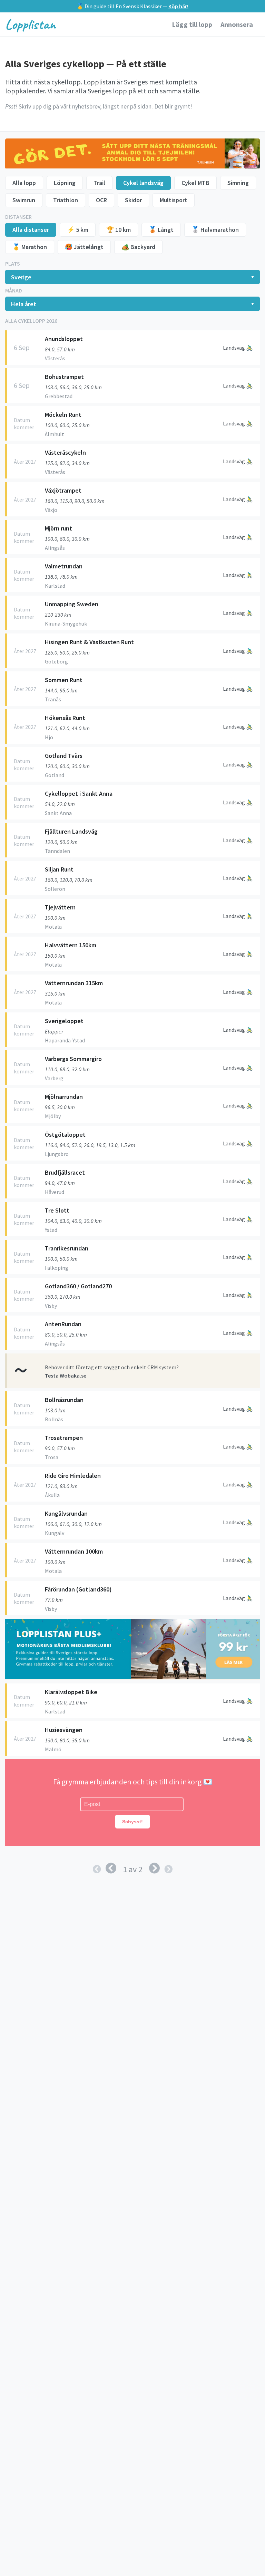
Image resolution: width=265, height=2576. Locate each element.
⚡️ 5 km (78, 230)
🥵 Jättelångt (84, 247)
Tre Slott (57, 1210)
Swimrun (24, 200)
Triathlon (66, 200)
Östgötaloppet (65, 1135)
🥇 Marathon (30, 247)
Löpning (65, 183)
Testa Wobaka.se (66, 1375)
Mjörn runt (58, 528)
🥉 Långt (161, 230)
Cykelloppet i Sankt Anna (79, 794)
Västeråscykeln (65, 452)
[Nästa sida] (154, 1868)
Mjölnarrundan (64, 1097)
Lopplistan (30, 24)
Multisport (174, 200)
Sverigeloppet (64, 1021)
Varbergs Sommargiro (73, 1059)
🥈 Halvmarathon (215, 230)
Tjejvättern (60, 907)
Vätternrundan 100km (74, 1551)
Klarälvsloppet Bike (71, 1692)
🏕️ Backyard (138, 247)
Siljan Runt (59, 869)
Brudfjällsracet (65, 1172)
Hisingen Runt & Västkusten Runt (89, 642)
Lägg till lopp (193, 24)
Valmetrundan (64, 566)
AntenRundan (63, 1324)
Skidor (133, 200)
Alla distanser (31, 230)
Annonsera (237, 24)
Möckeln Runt (63, 415)
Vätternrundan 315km (74, 983)
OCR (101, 200)
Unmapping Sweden (72, 604)
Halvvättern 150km (71, 945)
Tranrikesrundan (67, 1248)
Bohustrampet (64, 377)
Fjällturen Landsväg (71, 831)
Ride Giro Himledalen (73, 1476)
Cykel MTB (195, 183)
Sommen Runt (64, 680)
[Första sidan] (97, 1869)
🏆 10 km (119, 230)
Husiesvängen (64, 1730)
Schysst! (132, 1822)
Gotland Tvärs (64, 756)
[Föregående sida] (111, 1868)
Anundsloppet (64, 339)
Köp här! (178, 6)
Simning (238, 183)
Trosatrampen (64, 1438)
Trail (99, 183)
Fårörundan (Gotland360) (78, 1589)
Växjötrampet (63, 490)
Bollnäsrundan (64, 1400)
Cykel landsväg (143, 183)
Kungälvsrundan (66, 1513)
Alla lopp (24, 183)
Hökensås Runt (65, 718)
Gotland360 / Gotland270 (78, 1286)
